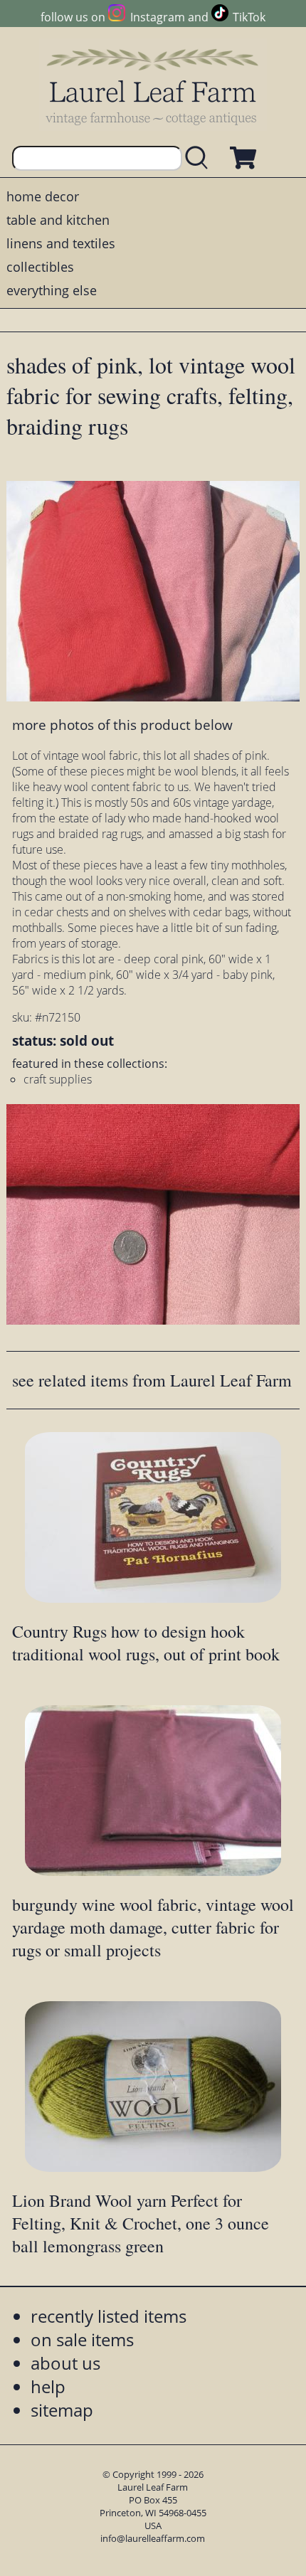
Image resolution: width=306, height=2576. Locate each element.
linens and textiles (61, 243)
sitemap (62, 2410)
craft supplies (58, 1079)
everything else (52, 290)
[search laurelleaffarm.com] (200, 158)
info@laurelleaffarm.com (153, 2538)
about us (65, 2363)
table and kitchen (58, 220)
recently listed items (109, 2316)
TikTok (249, 17)
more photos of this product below (122, 725)
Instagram (157, 17)
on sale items (82, 2339)
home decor (43, 196)
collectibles (40, 267)
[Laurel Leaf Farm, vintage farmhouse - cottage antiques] (153, 86)
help (48, 2386)
